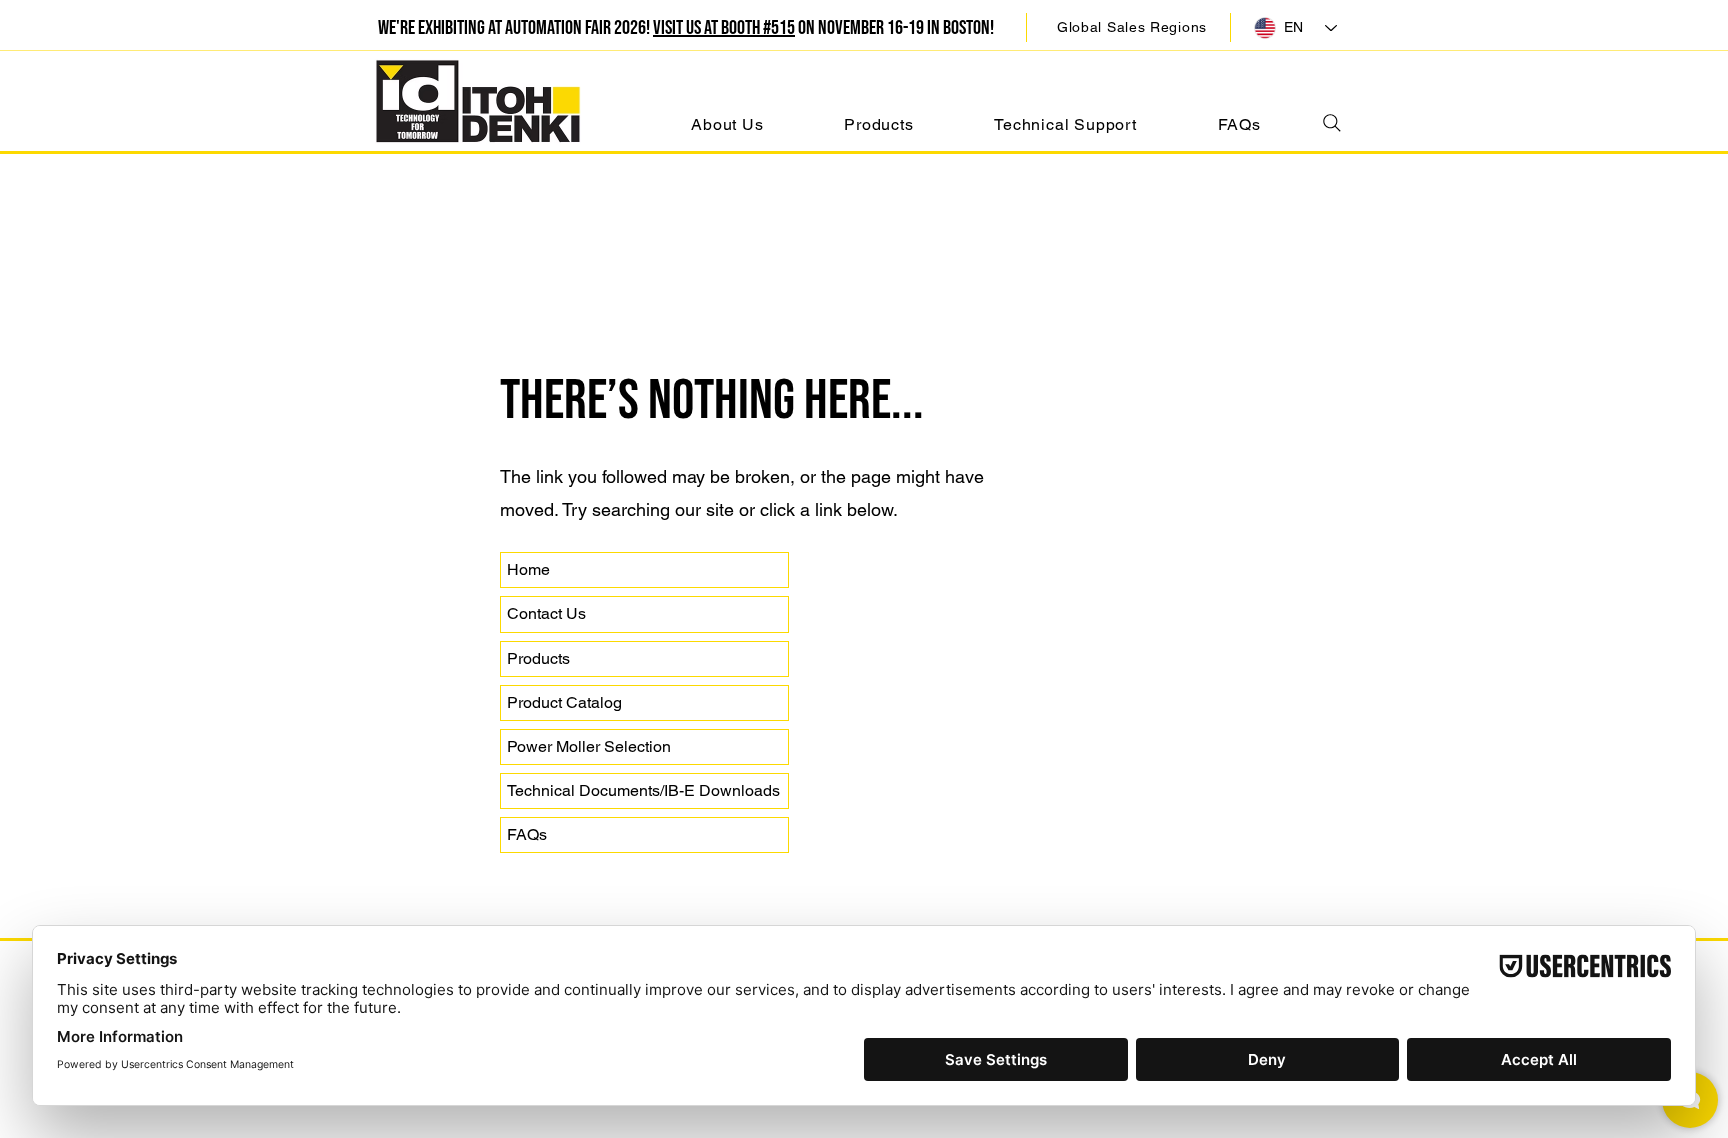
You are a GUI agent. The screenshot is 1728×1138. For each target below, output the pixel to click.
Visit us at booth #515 (724, 28)
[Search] (1331, 122)
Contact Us (546, 613)
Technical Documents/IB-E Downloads (643, 790)
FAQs (527, 834)
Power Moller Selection (589, 746)
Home (528, 569)
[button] (1132, 27)
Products (538, 658)
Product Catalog (564, 702)
